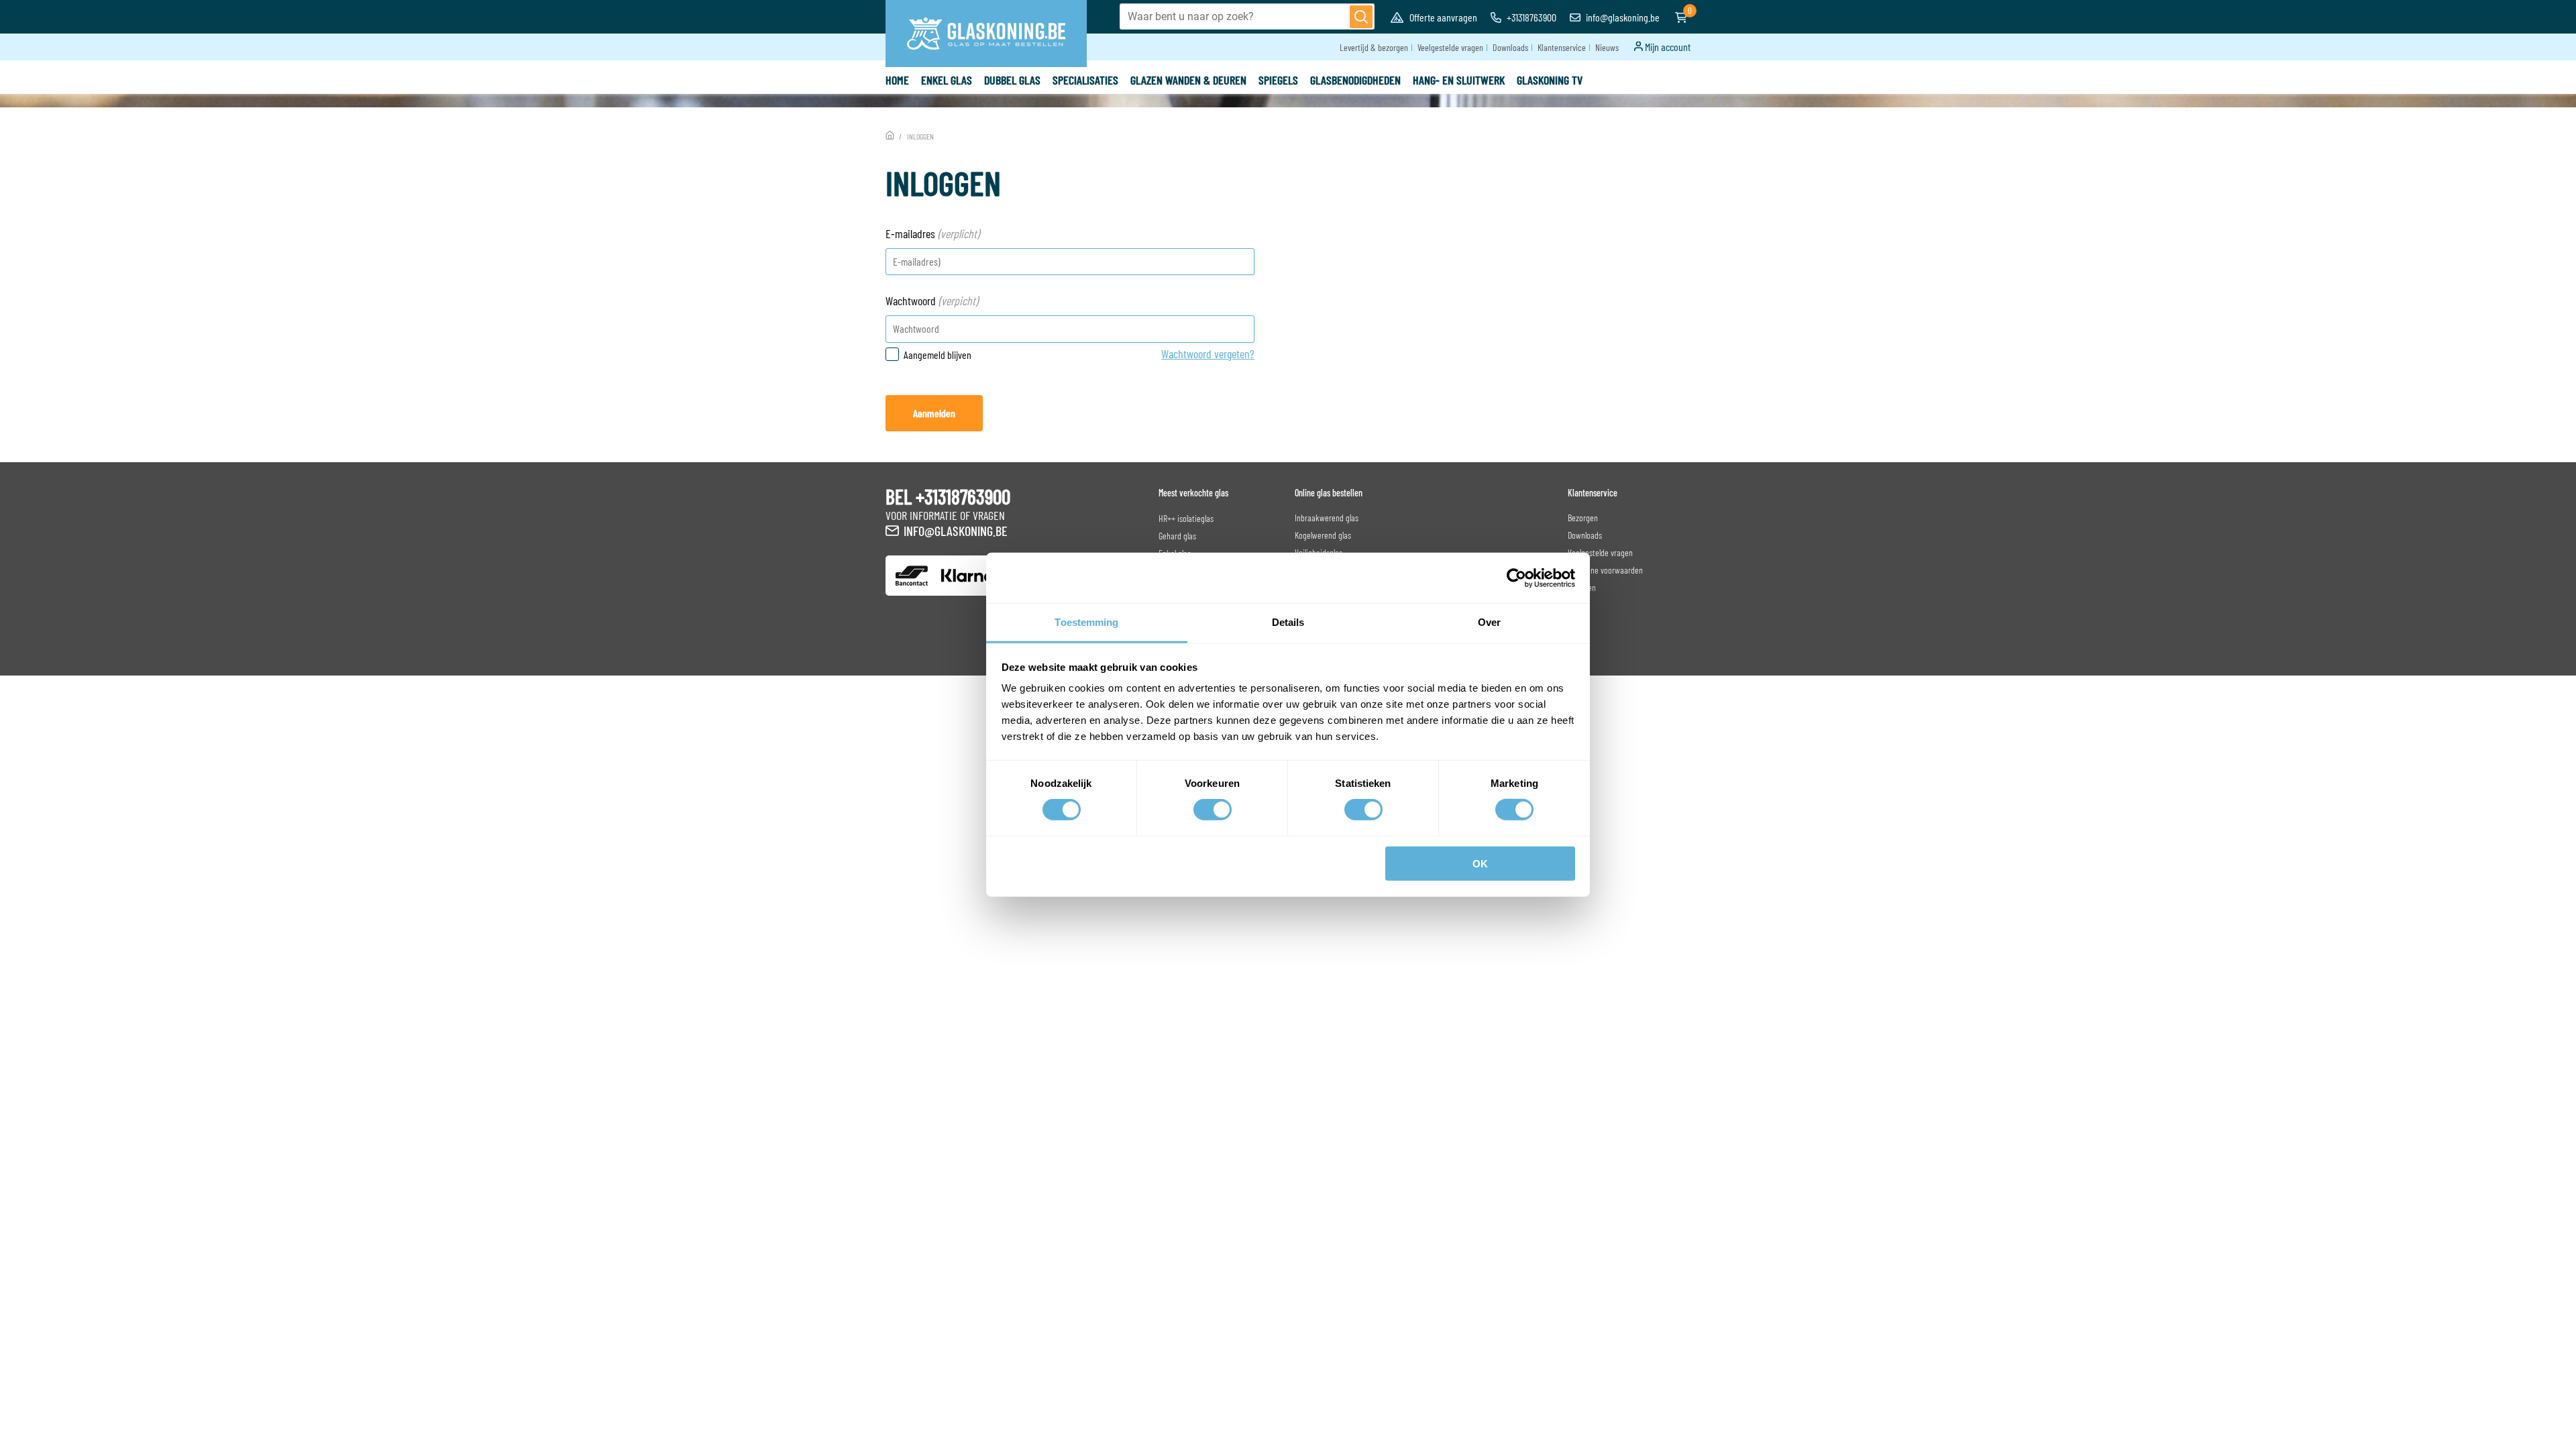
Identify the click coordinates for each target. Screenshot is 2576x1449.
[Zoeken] (1361, 17)
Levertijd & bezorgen (1374, 47)
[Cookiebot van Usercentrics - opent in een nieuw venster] (1516, 578)
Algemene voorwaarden (1605, 570)
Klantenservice (1562, 47)
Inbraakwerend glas (1327, 518)
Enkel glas (947, 80)
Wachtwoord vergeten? (1208, 354)
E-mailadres (932, 233)
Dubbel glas (1012, 80)
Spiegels (1278, 80)
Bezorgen (1583, 518)
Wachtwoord (932, 301)
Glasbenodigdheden (1355, 80)
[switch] (1213, 810)
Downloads (1510, 47)
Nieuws (1607, 47)
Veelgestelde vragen (1450, 47)
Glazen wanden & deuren (1188, 80)
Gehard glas (1177, 536)
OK (1480, 864)
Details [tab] (1288, 622)
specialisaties (1085, 80)
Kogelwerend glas (1323, 535)
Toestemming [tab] (1086, 622)
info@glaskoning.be (1622, 17)
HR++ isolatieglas (1186, 518)
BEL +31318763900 (948, 496)
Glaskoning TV (1550, 80)
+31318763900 (1531, 17)
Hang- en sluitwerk (1459, 80)
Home (897, 80)
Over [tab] (1489, 622)
